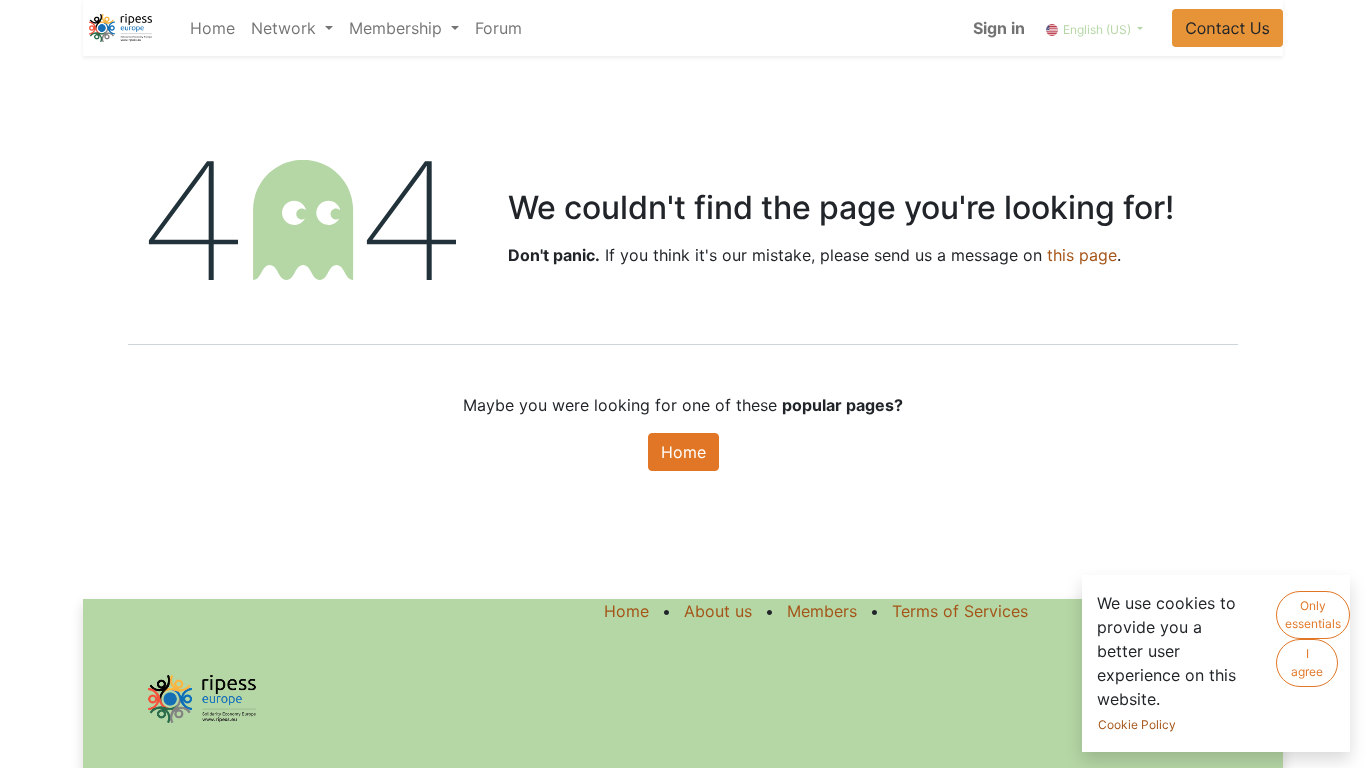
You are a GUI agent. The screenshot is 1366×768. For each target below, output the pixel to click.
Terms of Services (960, 611)
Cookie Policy (1137, 724)
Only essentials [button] (1313, 614)
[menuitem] (212, 28)
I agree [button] (1307, 662)
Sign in (999, 28)
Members (822, 611)
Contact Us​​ (1227, 28)
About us (718, 611)
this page (1082, 255)
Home (683, 452)
